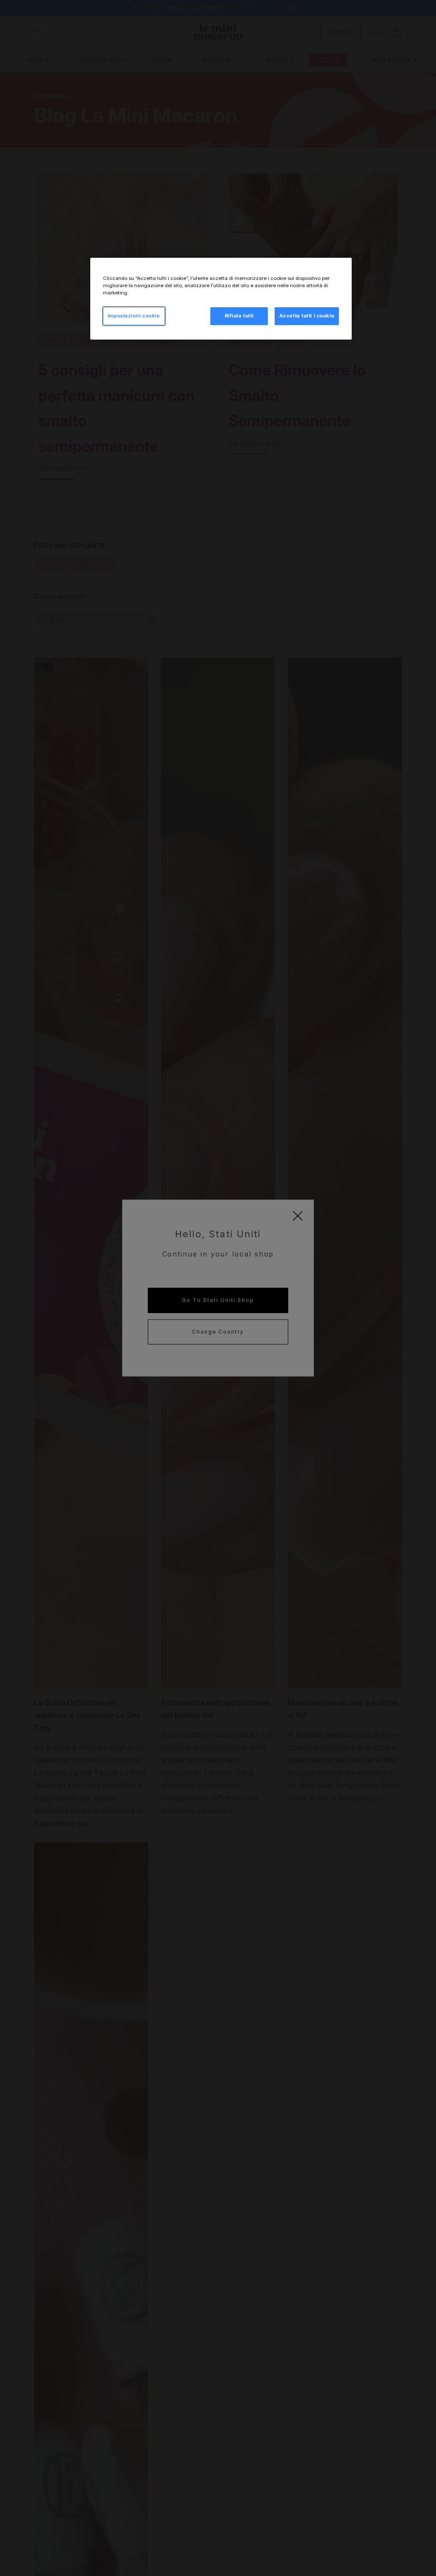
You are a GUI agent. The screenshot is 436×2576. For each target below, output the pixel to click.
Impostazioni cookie (134, 316)
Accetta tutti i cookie (307, 316)
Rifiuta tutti (239, 316)
